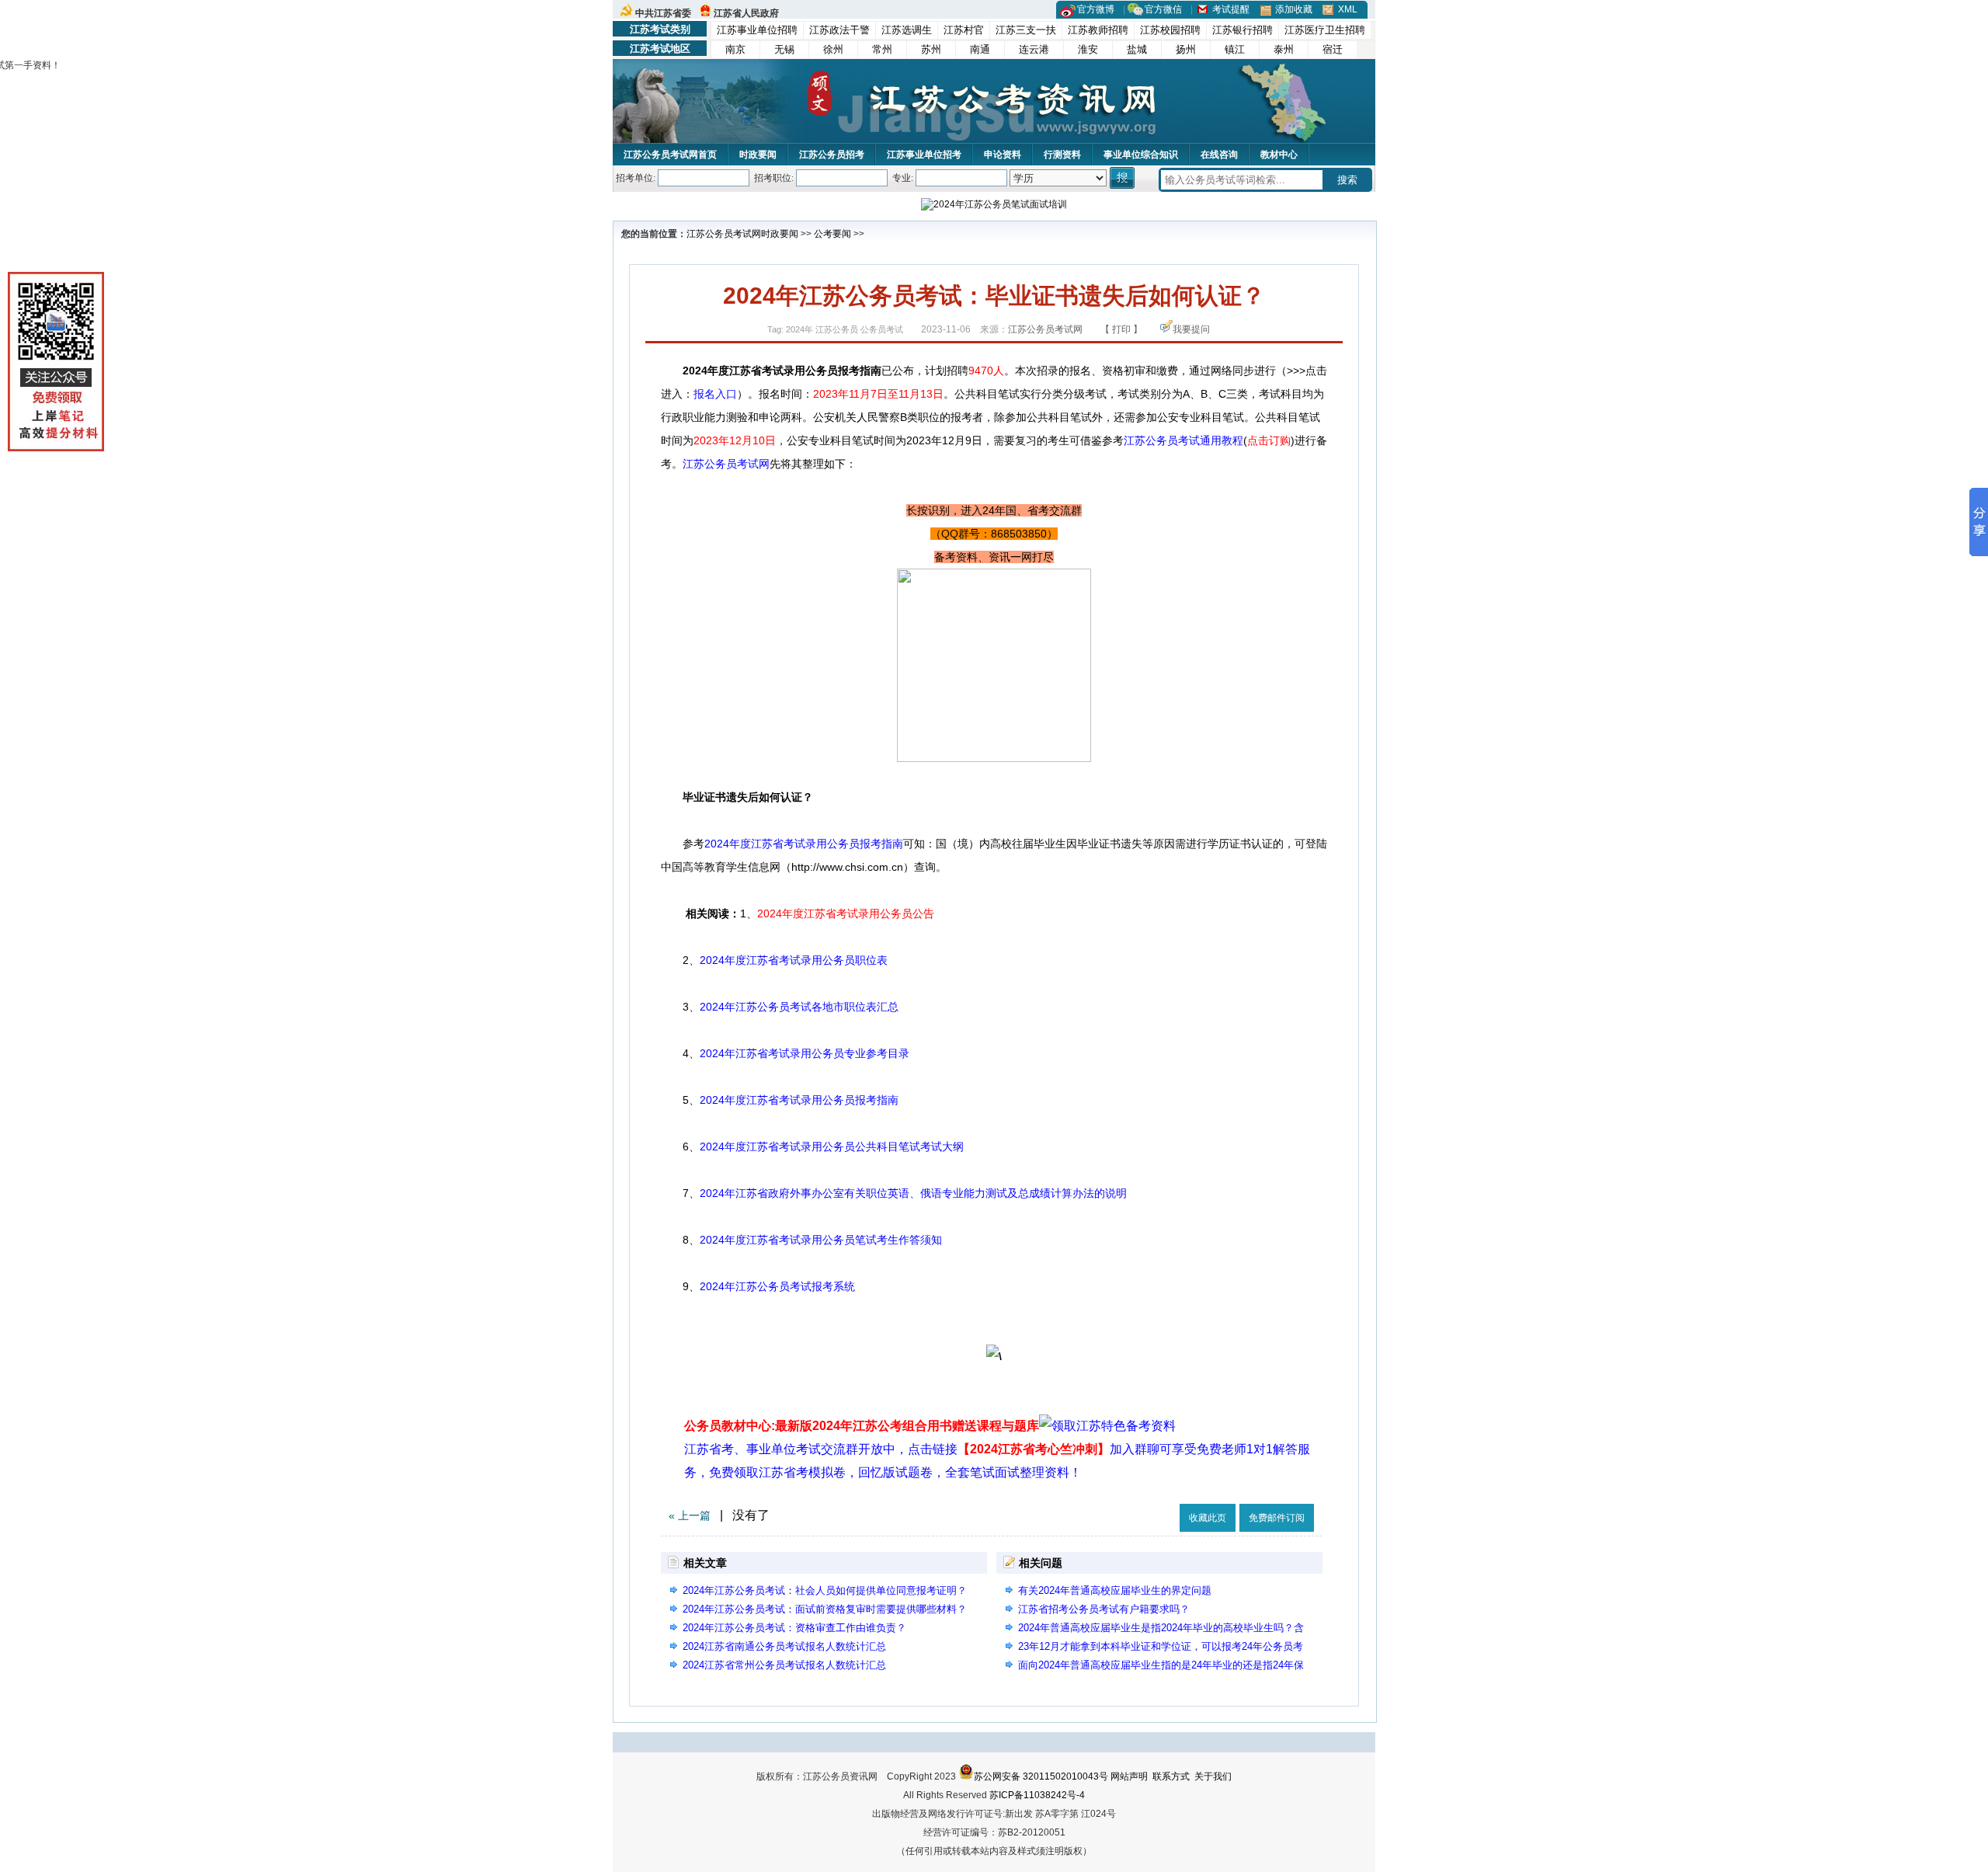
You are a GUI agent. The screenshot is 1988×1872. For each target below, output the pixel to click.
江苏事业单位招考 (924, 155)
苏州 (931, 49)
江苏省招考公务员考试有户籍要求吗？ (1104, 1609)
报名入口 (715, 394)
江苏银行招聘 (1242, 30)
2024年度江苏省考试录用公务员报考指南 (804, 844)
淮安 (1088, 49)
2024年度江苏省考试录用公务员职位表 (794, 960)
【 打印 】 (1121, 329)
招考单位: (636, 178)
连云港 (1034, 49)
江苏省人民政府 (746, 13)
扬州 (1186, 49)
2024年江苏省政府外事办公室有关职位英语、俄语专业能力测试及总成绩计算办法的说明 (913, 1193)
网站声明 (1129, 1776)
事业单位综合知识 (1141, 155)
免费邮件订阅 (1277, 1518)
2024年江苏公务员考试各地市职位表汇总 (799, 1007)
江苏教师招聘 (1098, 30)
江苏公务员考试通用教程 (1183, 440)
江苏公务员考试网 (724, 234)
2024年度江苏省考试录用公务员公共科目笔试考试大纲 (832, 1147)
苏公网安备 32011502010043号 (1041, 1776)
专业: (903, 178)
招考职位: (774, 178)
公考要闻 (832, 234)
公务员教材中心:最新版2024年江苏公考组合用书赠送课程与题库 (862, 1426)
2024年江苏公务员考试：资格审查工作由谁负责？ (794, 1628)
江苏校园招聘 (1170, 30)
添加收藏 (1294, 9)
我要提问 (1191, 329)
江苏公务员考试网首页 (670, 155)
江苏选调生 (907, 30)
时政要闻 (758, 155)
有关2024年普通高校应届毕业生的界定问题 (1115, 1590)
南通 (980, 49)
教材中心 (1279, 155)
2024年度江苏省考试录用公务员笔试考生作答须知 (821, 1240)
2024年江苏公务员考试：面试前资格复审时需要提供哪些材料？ (825, 1609)
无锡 (784, 49)
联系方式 (1171, 1776)
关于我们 (1213, 1776)
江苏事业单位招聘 (757, 30)
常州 (882, 49)
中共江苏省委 (663, 13)
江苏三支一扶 (1026, 30)
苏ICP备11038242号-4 (1037, 1795)
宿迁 (1333, 49)
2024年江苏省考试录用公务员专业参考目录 (805, 1053)
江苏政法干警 (839, 30)
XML (1348, 9)
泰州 (1284, 49)
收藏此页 (1208, 1518)
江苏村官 (964, 30)
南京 (735, 49)
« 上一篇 (690, 1515)
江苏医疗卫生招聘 (1325, 30)
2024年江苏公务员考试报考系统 (777, 1286)
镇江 (1235, 49)
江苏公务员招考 (832, 155)
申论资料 (1003, 155)
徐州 (833, 49)
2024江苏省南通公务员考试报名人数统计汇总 (784, 1646)
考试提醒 (1231, 9)
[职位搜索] (1123, 178)
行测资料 (1062, 155)
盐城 (1137, 49)
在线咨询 (1219, 155)
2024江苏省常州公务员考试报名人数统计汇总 (784, 1665)
